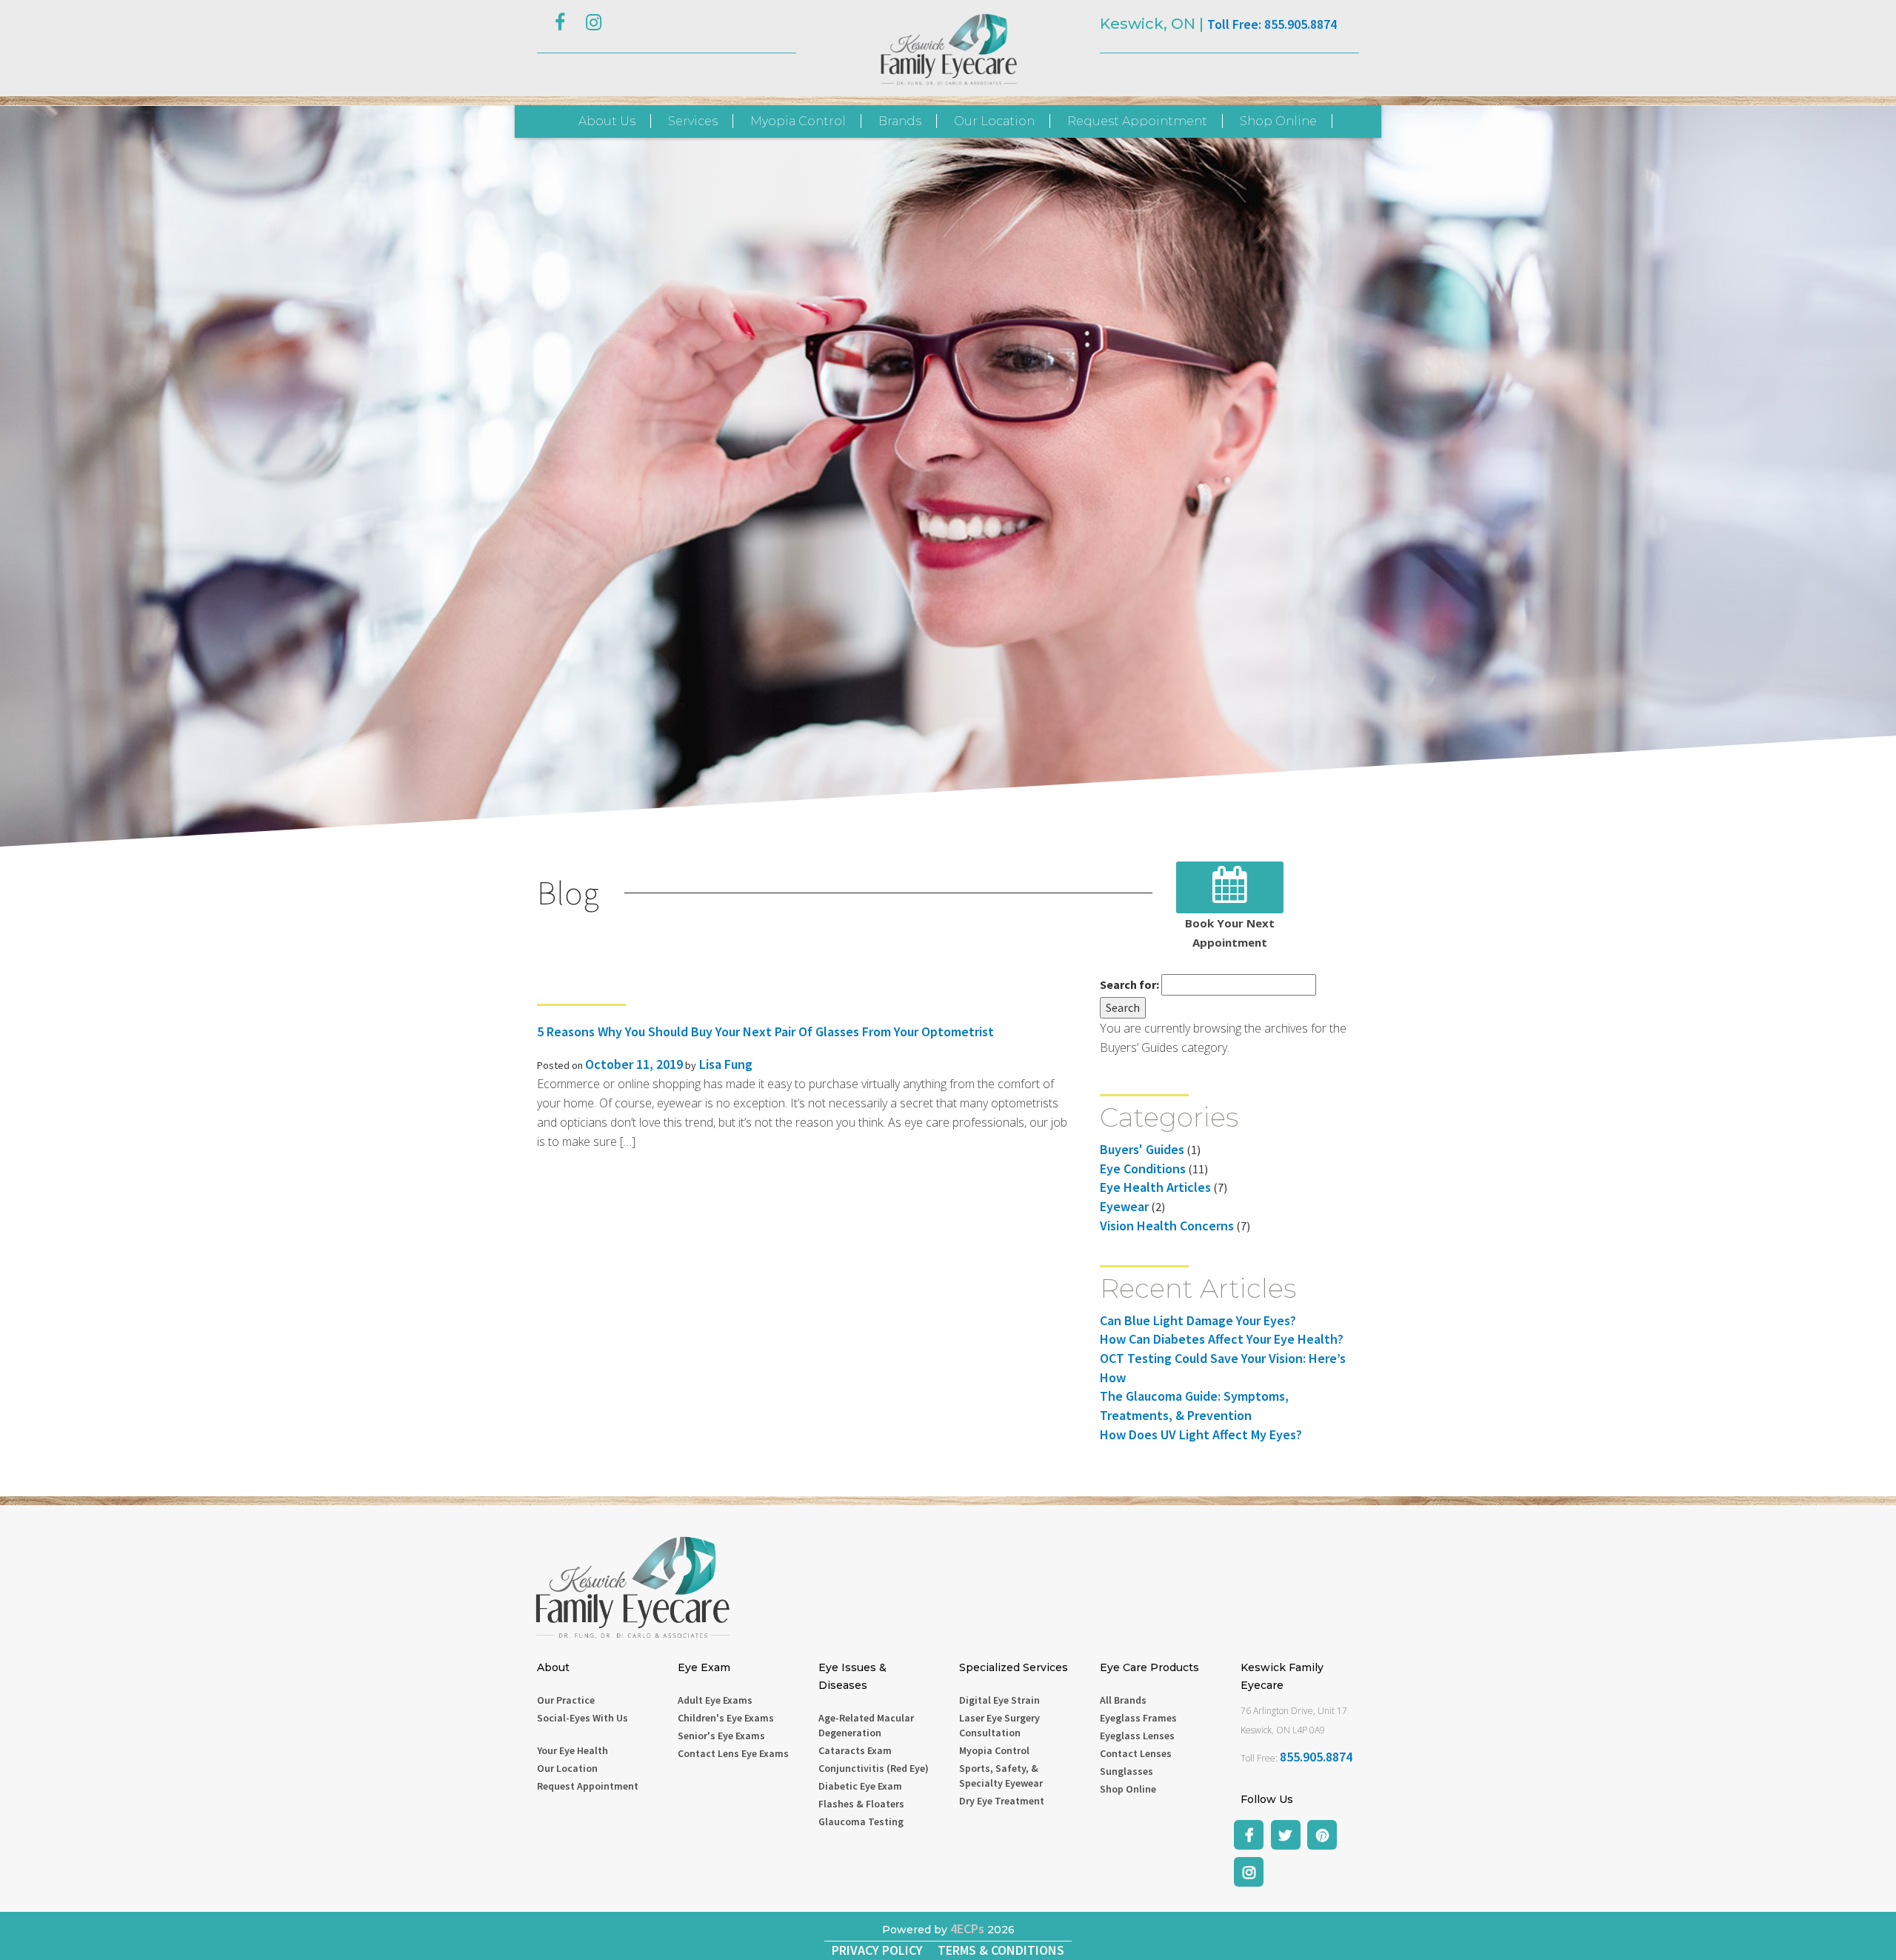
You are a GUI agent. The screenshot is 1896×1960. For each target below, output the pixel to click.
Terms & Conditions (1001, 1950)
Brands (900, 121)
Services (693, 121)
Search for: (1129, 984)
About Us (607, 121)
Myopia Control (798, 121)
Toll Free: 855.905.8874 (1272, 24)
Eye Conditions (1143, 1169)
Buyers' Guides (1142, 1149)
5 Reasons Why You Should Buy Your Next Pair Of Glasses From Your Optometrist (765, 1031)
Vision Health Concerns (1167, 1226)
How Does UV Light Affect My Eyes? (1201, 1434)
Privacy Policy (877, 1950)
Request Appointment (1137, 121)
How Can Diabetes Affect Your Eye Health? (1222, 1339)
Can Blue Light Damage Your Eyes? (1198, 1320)
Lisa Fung (724, 1064)
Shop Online (1278, 121)
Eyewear (1124, 1206)
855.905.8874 (1316, 1757)
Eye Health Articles (1155, 1187)
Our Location (994, 121)
